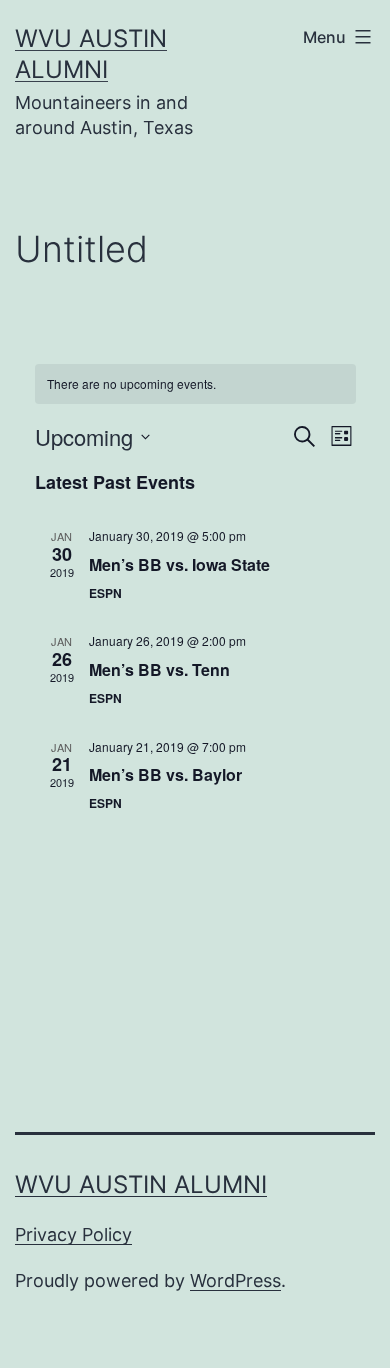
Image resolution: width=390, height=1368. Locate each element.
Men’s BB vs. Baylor (165, 774)
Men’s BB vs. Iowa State (179, 564)
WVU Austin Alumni (141, 1184)
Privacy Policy (73, 1234)
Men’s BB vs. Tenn (159, 669)
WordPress (235, 1280)
